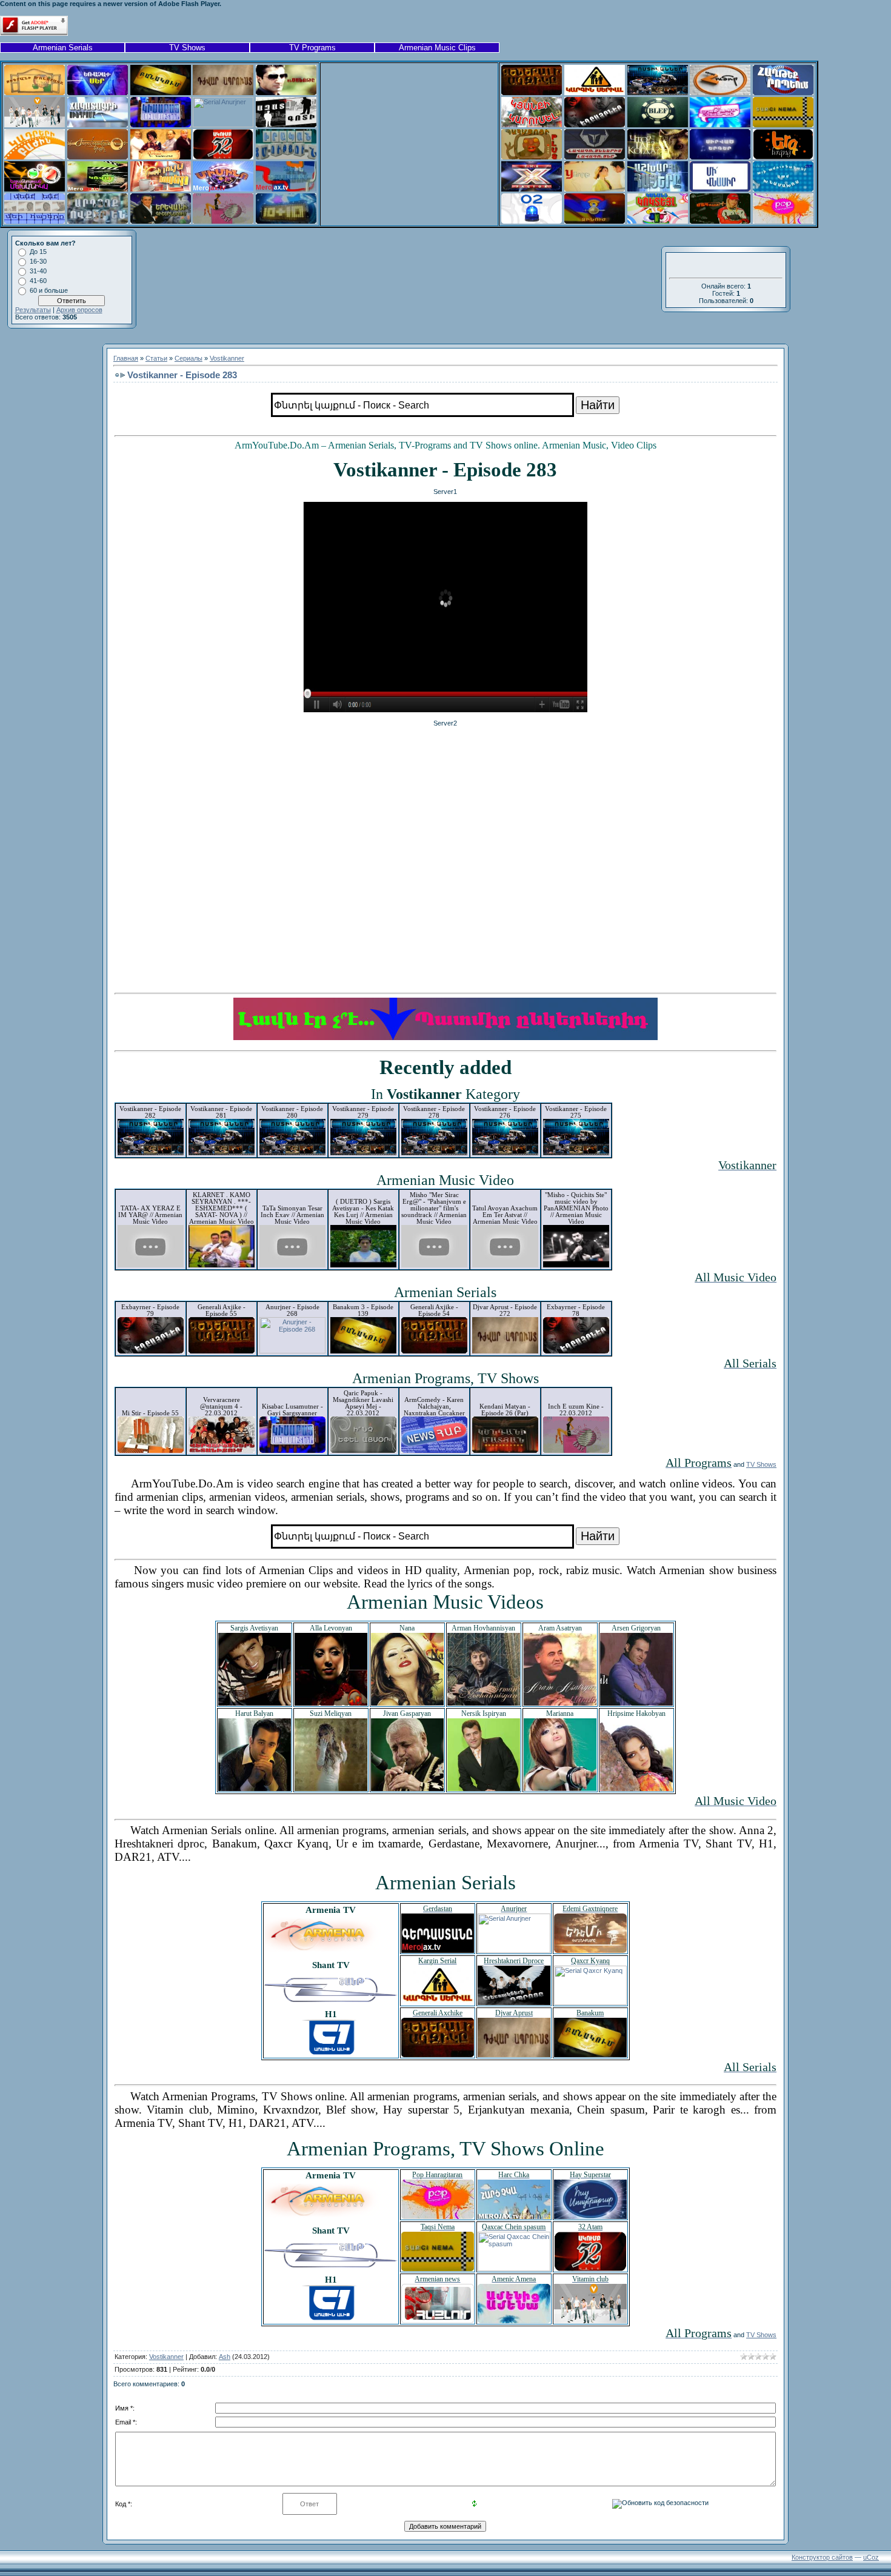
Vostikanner (227, 358)
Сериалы (189, 358)
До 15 (38, 252)
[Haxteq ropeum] (783, 93)
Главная (126, 358)
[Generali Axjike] (532, 93)
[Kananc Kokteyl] (658, 221)
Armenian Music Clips (437, 48)
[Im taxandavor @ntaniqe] (720, 125)
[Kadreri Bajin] (35, 157)
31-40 (38, 271)
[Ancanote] (286, 93)
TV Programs (312, 48)
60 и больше (49, 290)
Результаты (33, 310)
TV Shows (187, 48)
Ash (225, 2357)
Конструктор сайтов (822, 2557)
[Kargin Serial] (595, 93)
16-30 (38, 261)
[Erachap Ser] (98, 93)
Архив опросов (79, 310)
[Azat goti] (286, 125)
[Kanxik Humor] (720, 93)
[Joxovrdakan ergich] (98, 157)
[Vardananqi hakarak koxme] (161, 157)
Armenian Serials (63, 48)
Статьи (156, 358)
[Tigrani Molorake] (35, 93)
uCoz (871, 2557)
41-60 (38, 281)
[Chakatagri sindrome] (98, 125)
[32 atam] (223, 157)
